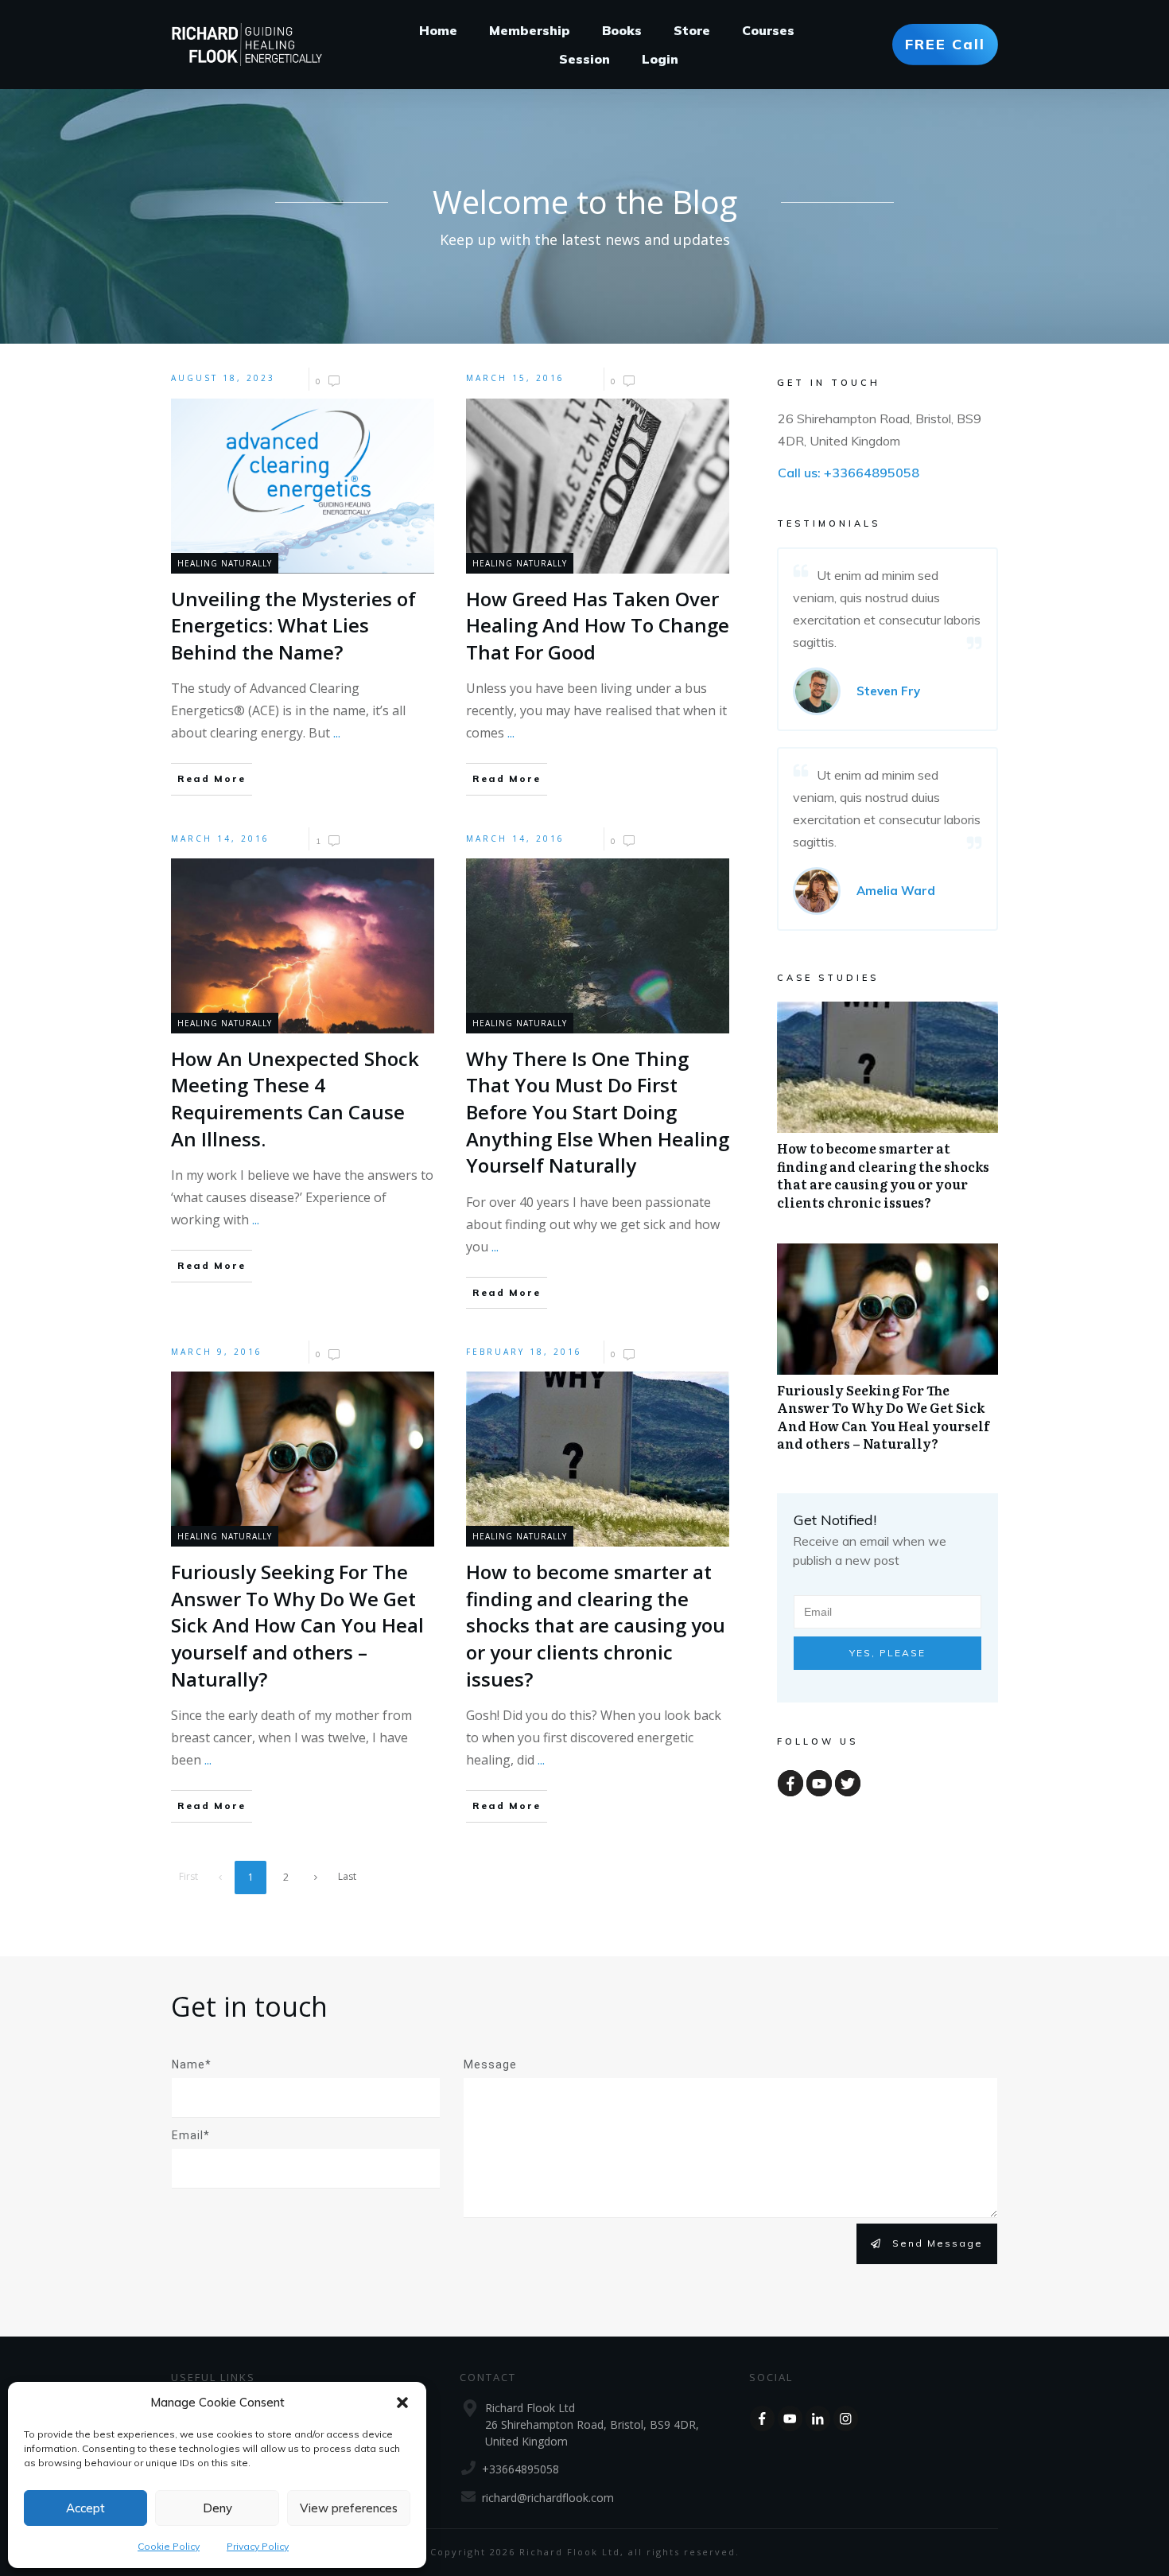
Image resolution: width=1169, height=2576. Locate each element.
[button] (402, 2403)
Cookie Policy (169, 2546)
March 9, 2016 (217, 1352)
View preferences (349, 2508)
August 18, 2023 (223, 378)
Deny (217, 2508)
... (337, 733)
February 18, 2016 (524, 1352)
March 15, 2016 (515, 378)
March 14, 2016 (220, 839)
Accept (85, 2508)
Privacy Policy (258, 2546)
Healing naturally (225, 563)
